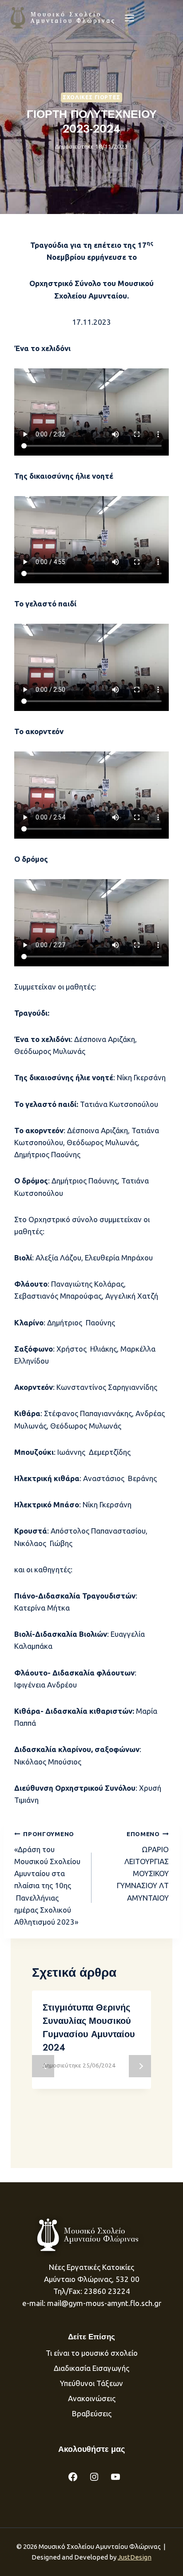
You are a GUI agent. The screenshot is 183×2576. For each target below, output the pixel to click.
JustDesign (135, 2557)
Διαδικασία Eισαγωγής (91, 2368)
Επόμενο (140, 2066)
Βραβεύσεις (92, 2413)
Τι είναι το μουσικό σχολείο (92, 2353)
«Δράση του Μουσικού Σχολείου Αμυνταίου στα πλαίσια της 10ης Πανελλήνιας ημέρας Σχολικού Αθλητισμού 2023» (47, 1878)
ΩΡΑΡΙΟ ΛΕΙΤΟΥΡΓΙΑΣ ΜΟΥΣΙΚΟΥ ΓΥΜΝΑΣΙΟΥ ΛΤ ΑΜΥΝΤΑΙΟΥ (143, 1866)
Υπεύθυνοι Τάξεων (91, 2383)
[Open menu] (130, 18)
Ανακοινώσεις (92, 2398)
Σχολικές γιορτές (91, 97)
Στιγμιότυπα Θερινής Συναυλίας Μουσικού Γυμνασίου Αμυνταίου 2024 (89, 2028)
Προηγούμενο (43, 2066)
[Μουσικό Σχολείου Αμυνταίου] (63, 18)
